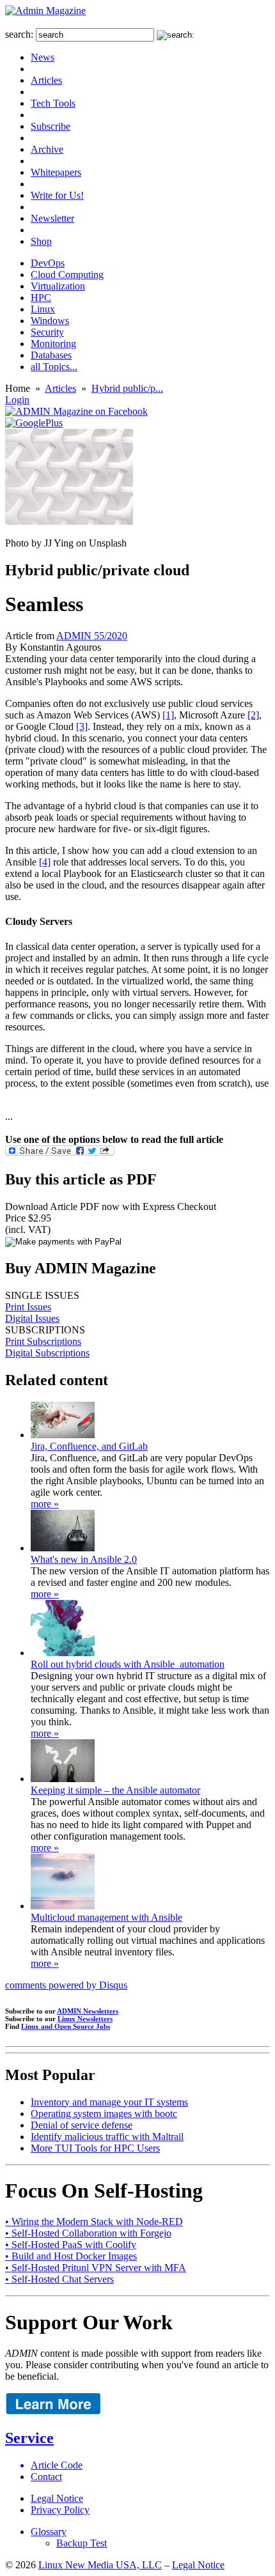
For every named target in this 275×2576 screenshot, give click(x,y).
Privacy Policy (60, 2510)
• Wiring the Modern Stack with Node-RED (94, 2222)
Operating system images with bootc (104, 2114)
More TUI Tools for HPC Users (95, 2148)
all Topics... (54, 367)
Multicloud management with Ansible (106, 1917)
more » (45, 1504)
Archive (47, 149)
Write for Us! (57, 195)
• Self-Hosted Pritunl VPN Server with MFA (96, 2268)
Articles (46, 80)
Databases (51, 355)
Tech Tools (53, 103)
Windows (50, 321)
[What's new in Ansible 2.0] (63, 1548)
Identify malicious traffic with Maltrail (107, 2137)
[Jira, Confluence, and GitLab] (63, 1435)
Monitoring (53, 344)
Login (17, 400)
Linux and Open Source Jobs (66, 2026)
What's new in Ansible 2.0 (84, 1559)
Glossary (49, 2532)
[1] (168, 715)
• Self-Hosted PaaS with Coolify (71, 2245)
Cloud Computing (67, 275)
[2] (253, 715)
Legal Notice (57, 2498)
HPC (41, 298)
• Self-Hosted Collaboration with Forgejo (88, 2233)
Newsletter (52, 218)
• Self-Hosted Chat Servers (59, 2279)
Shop (41, 241)
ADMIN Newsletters (88, 2011)
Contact (46, 2477)
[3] (82, 726)
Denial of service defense (82, 2125)
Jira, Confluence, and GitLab (89, 1446)
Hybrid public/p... (127, 388)
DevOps (48, 263)
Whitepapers (56, 172)
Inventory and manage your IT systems (109, 2102)
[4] (45, 862)
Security (47, 332)
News (43, 57)
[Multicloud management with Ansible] (63, 1906)
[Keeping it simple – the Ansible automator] (63, 1779)
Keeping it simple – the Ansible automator (115, 1790)
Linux (43, 309)
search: (19, 34)
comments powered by (66, 1985)
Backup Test (82, 2543)
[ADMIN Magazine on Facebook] (76, 411)
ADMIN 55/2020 (92, 636)
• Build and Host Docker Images (71, 2256)
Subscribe (51, 126)
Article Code (57, 2465)
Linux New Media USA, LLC (100, 2565)
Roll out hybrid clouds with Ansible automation (128, 1664)
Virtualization (58, 286)
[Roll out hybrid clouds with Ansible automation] (63, 1653)
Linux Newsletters (85, 2019)
